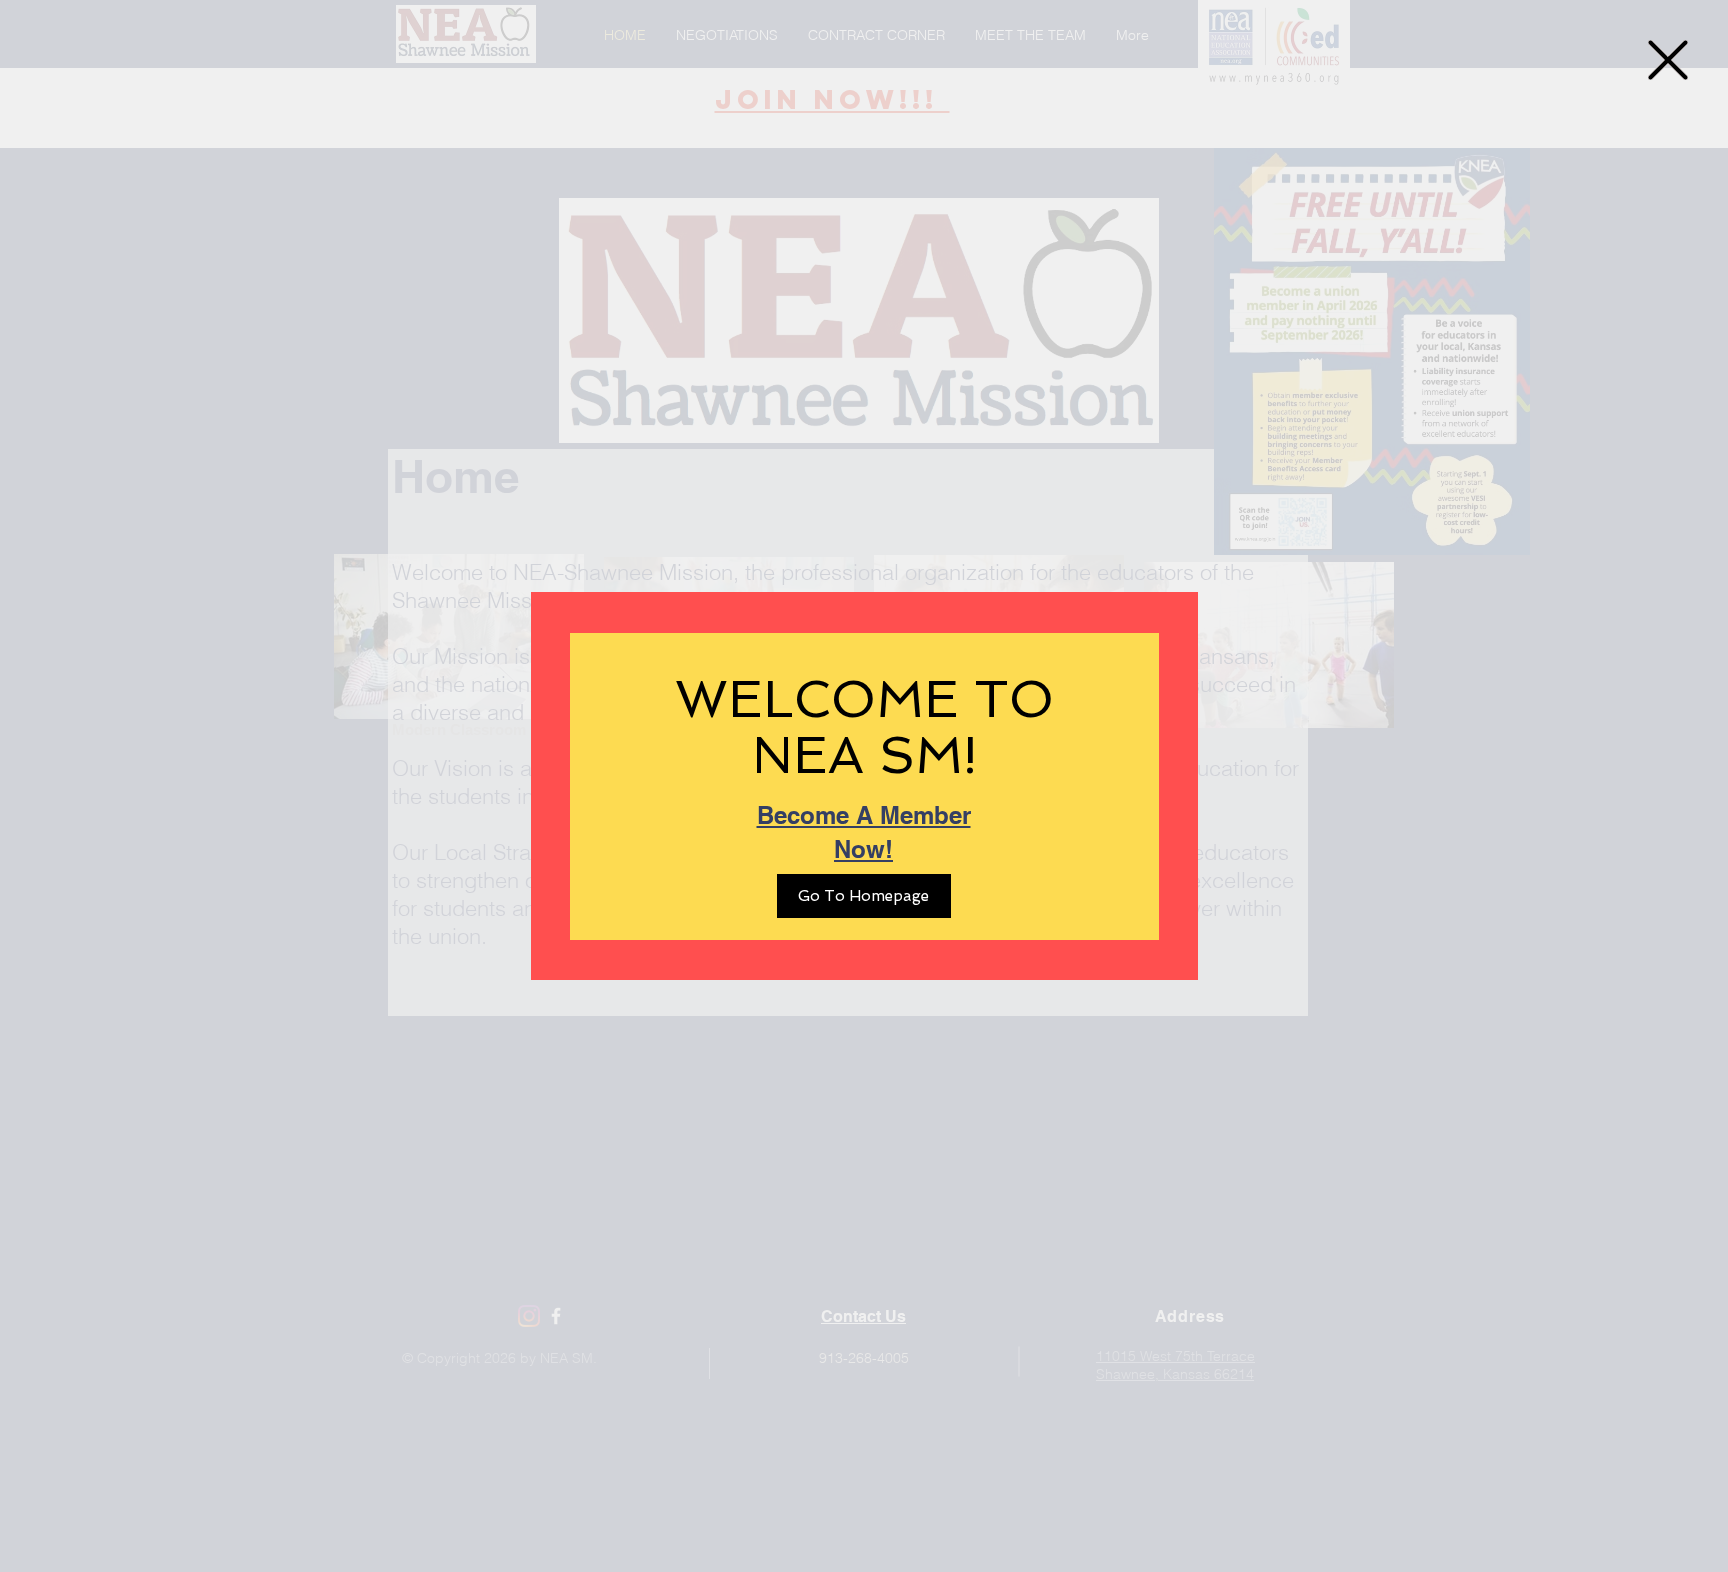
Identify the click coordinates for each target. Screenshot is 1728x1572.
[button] (1668, 60)
